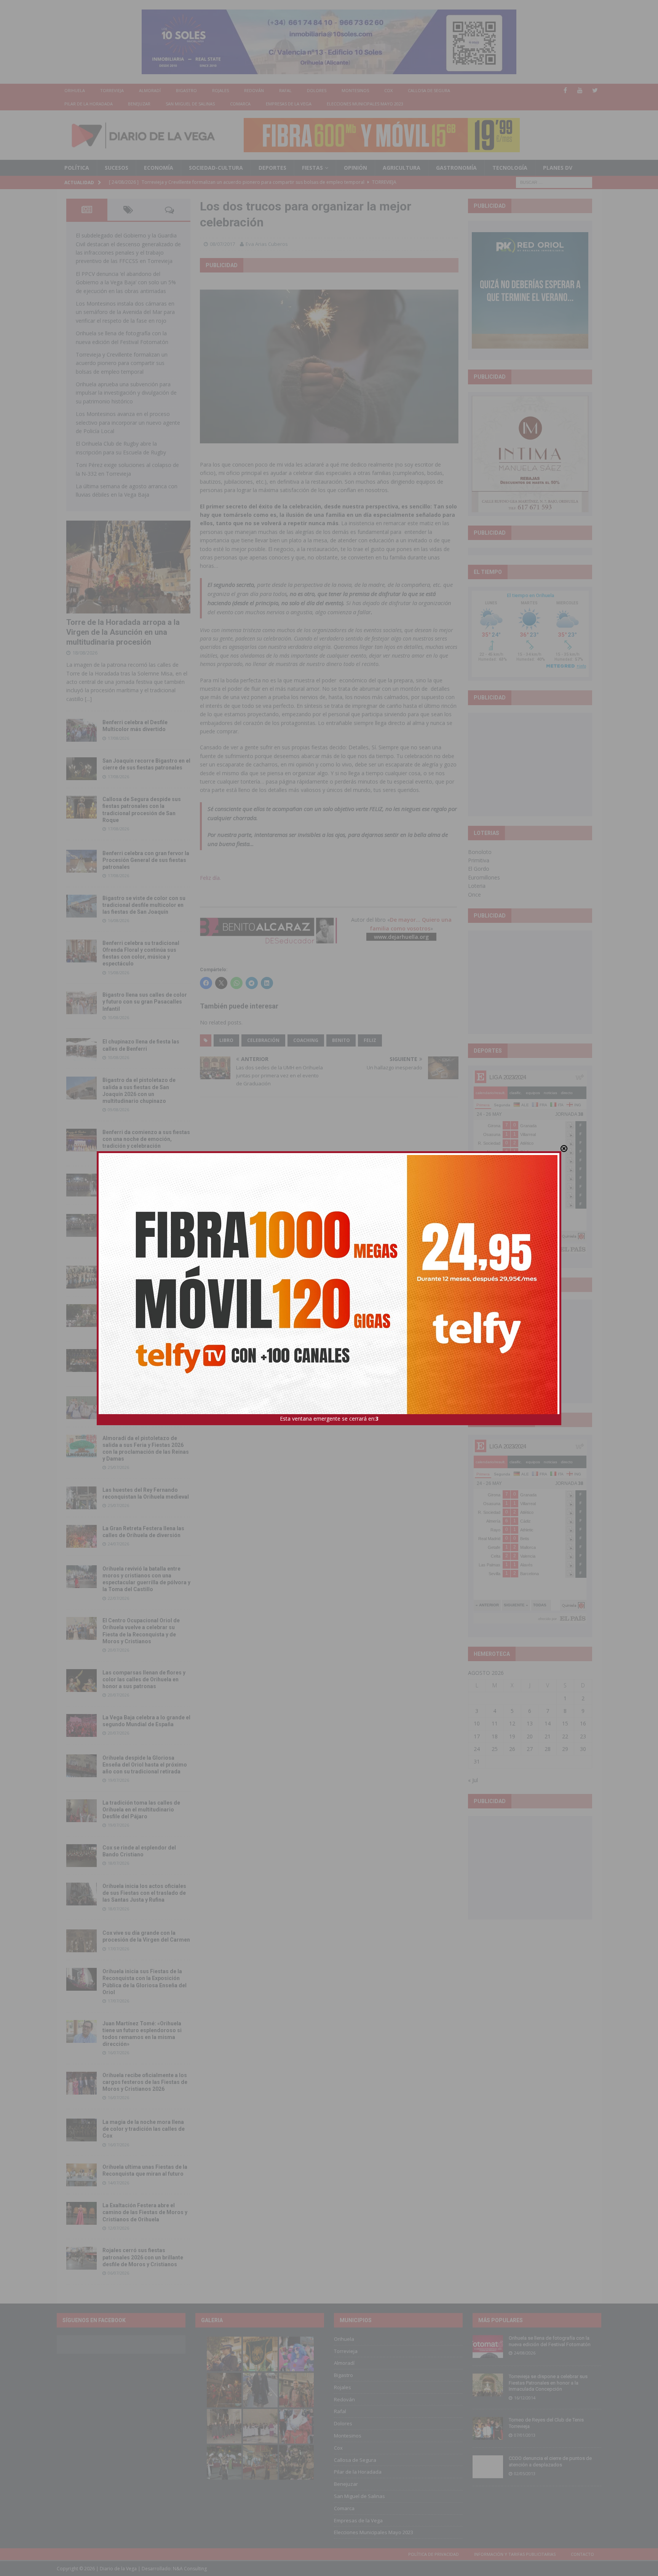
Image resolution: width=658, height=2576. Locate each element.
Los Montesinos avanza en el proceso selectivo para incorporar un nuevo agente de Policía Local (128, 422)
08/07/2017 (222, 244)
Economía (159, 168)
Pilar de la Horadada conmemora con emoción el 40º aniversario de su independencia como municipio (146, 1359)
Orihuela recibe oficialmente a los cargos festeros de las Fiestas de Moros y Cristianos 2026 (145, 2082)
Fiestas (312, 168)
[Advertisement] (530, 764)
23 (583, 1736)
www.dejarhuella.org (401, 937)
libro (226, 1040)
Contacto (582, 2554)
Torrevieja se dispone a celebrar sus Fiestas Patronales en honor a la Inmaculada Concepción (548, 2383)
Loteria (477, 886)
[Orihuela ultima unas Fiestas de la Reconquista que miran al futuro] (81, 2175)
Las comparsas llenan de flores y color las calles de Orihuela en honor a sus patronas (144, 1679)
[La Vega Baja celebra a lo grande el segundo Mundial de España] (81, 1725)
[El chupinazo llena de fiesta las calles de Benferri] (81, 1050)
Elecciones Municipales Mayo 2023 (365, 104)
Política (77, 168)
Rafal (285, 90)
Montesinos (355, 90)
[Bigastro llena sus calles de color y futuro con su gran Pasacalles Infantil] (81, 1003)
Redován (254, 90)
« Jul (473, 1780)
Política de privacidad (434, 2554)
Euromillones (484, 877)
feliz (370, 1040)
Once (474, 895)
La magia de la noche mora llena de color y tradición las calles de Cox (144, 2129)
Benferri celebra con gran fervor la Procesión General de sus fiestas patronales (146, 860)
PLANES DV (558, 168)
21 (548, 1736)
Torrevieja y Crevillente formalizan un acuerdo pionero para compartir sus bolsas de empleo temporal (122, 363)
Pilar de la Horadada (89, 104)
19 (512, 1736)
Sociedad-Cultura (216, 168)
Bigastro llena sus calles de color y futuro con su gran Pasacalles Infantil (145, 1002)
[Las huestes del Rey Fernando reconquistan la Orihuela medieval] (81, 1498)
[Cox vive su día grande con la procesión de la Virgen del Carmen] (81, 1941)
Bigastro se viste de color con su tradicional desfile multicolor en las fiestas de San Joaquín (144, 905)
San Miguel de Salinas (190, 104)
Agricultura (402, 168)
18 (495, 1736)
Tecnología (510, 168)
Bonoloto (480, 852)
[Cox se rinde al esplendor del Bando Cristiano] (81, 1856)
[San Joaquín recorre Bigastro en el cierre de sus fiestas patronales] (81, 769)
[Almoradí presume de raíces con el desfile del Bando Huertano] (81, 1408)
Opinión (355, 168)
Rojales (220, 90)
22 (565, 1736)
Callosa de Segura (429, 90)
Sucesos (117, 168)
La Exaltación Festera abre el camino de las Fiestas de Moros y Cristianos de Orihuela (145, 2212)
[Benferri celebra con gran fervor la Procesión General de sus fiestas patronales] (81, 861)
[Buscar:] (554, 182)
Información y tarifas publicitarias (515, 2554)
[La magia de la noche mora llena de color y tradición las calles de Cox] (81, 2130)
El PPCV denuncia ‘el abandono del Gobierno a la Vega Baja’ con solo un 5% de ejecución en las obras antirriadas (126, 282)
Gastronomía (456, 168)
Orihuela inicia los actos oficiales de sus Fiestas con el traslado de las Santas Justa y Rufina (144, 1893)
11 (495, 1723)
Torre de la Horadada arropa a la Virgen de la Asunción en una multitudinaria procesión (123, 632)
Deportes (272, 168)
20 (530, 1736)
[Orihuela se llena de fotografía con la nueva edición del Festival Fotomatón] (488, 2347)
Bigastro (186, 90)
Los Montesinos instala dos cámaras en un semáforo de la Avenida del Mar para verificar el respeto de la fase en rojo (125, 312)
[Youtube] (580, 90)
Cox (388, 90)
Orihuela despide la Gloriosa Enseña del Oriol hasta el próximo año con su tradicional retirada (145, 1765)
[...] (88, 699)
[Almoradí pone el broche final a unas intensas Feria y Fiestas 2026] (81, 1185)
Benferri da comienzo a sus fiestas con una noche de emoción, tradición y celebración (146, 1139)
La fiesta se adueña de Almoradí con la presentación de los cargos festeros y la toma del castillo (145, 1314)
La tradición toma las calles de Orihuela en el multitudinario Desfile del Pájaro (141, 1810)
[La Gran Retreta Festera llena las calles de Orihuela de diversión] (81, 1536)
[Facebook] (565, 90)
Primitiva (479, 860)
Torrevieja (112, 90)
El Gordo (479, 869)
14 (548, 1723)
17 (477, 1736)
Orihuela (75, 90)
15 (565, 1723)
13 (530, 1723)
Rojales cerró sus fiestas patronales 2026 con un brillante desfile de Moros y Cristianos (143, 2257)
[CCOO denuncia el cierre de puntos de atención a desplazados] (488, 2467)
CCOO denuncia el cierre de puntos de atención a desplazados (550, 2461)
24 (477, 1749)
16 (583, 1723)
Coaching (306, 1040)
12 (512, 1723)
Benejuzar (139, 104)
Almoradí (150, 90)
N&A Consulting (190, 2569)
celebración (263, 1040)
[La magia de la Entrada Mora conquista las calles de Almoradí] (81, 1277)
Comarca (240, 104)
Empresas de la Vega (289, 104)
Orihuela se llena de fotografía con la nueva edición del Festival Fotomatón (550, 2341)
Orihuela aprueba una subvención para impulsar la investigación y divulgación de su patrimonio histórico (126, 393)
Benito (341, 1040)
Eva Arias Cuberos (267, 244)
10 (477, 1723)
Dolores (317, 90)
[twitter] (595, 90)
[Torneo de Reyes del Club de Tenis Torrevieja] (488, 2428)
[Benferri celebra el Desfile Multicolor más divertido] (81, 730)
